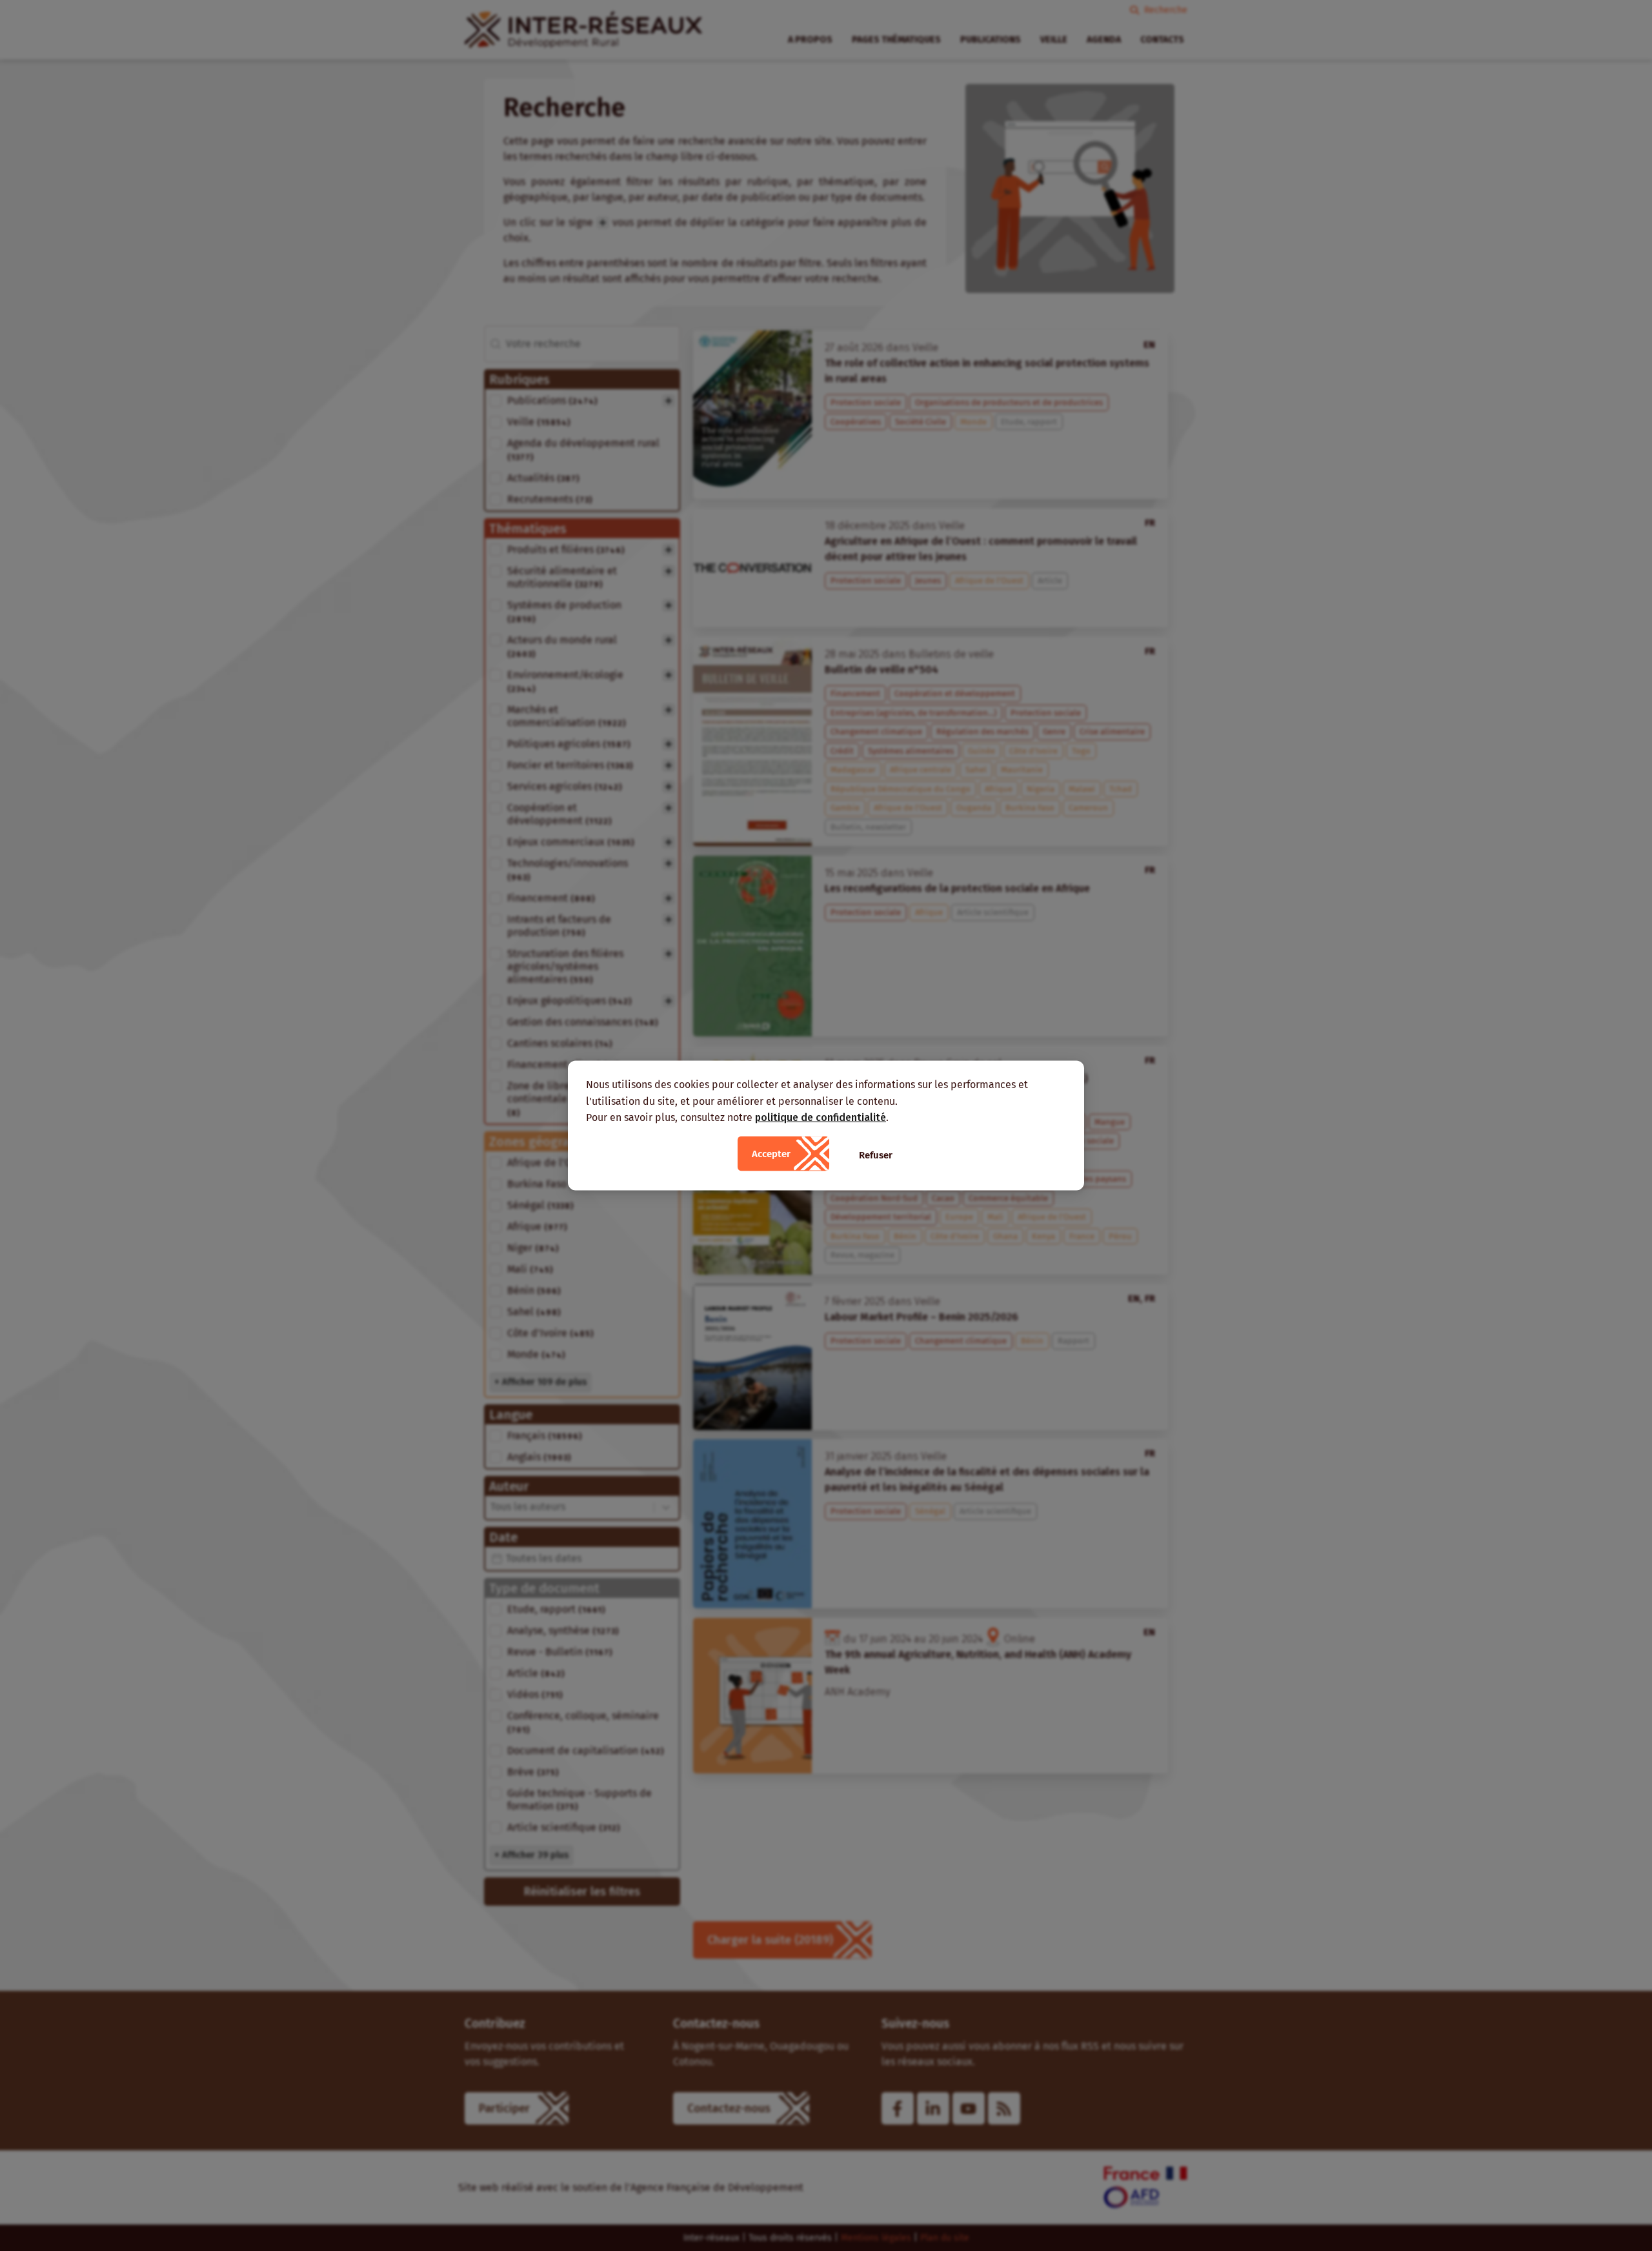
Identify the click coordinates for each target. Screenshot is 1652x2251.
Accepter (771, 1153)
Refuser (876, 1155)
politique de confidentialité (821, 1117)
